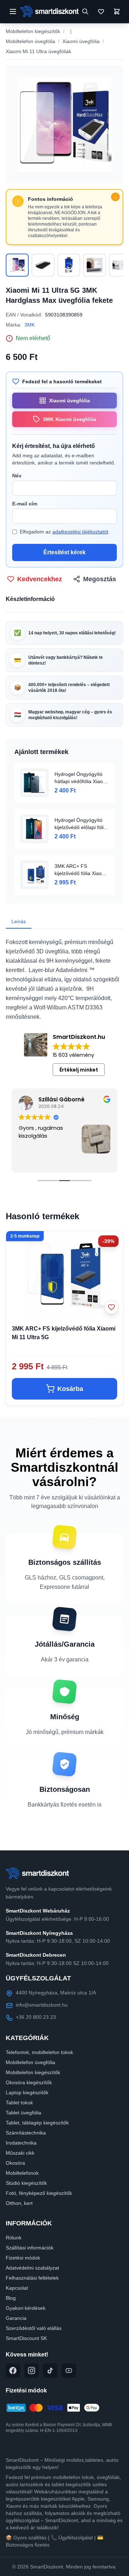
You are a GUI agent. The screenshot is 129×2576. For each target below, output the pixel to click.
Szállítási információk (30, 2248)
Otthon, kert (19, 2203)
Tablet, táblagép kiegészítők (37, 2123)
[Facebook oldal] (13, 2371)
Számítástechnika (26, 2133)
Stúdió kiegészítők (26, 2183)
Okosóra (15, 2163)
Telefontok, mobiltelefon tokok (39, 2052)
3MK (30, 325)
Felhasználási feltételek (32, 2278)
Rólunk (14, 2238)
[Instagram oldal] (32, 2371)
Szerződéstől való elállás (34, 2328)
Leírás (19, 921)
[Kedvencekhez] (111, 1307)
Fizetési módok (23, 2258)
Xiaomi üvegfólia (81, 41)
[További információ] (115, 197)
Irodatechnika (21, 2143)
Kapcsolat (17, 2288)
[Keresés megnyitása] (85, 11)
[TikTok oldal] (50, 2371)
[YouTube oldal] (69, 2371)
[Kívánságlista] (101, 11)
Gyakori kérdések (26, 2308)
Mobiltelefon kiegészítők (33, 31)
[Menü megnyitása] (13, 11)
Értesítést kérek (64, 552)
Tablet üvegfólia (23, 2113)
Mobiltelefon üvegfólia (30, 41)
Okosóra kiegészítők (29, 2082)
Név (17, 476)
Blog (11, 2298)
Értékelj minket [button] (79, 1070)
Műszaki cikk (20, 2153)
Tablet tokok (19, 2103)
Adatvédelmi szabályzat (32, 2268)
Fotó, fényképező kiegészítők (39, 2193)
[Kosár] (117, 11)
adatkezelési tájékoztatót (80, 532)
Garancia (16, 2318)
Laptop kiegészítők (27, 2092)
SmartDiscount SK (26, 2338)
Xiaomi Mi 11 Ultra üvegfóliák (39, 51)
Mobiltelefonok (22, 2173)
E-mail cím (25, 504)
